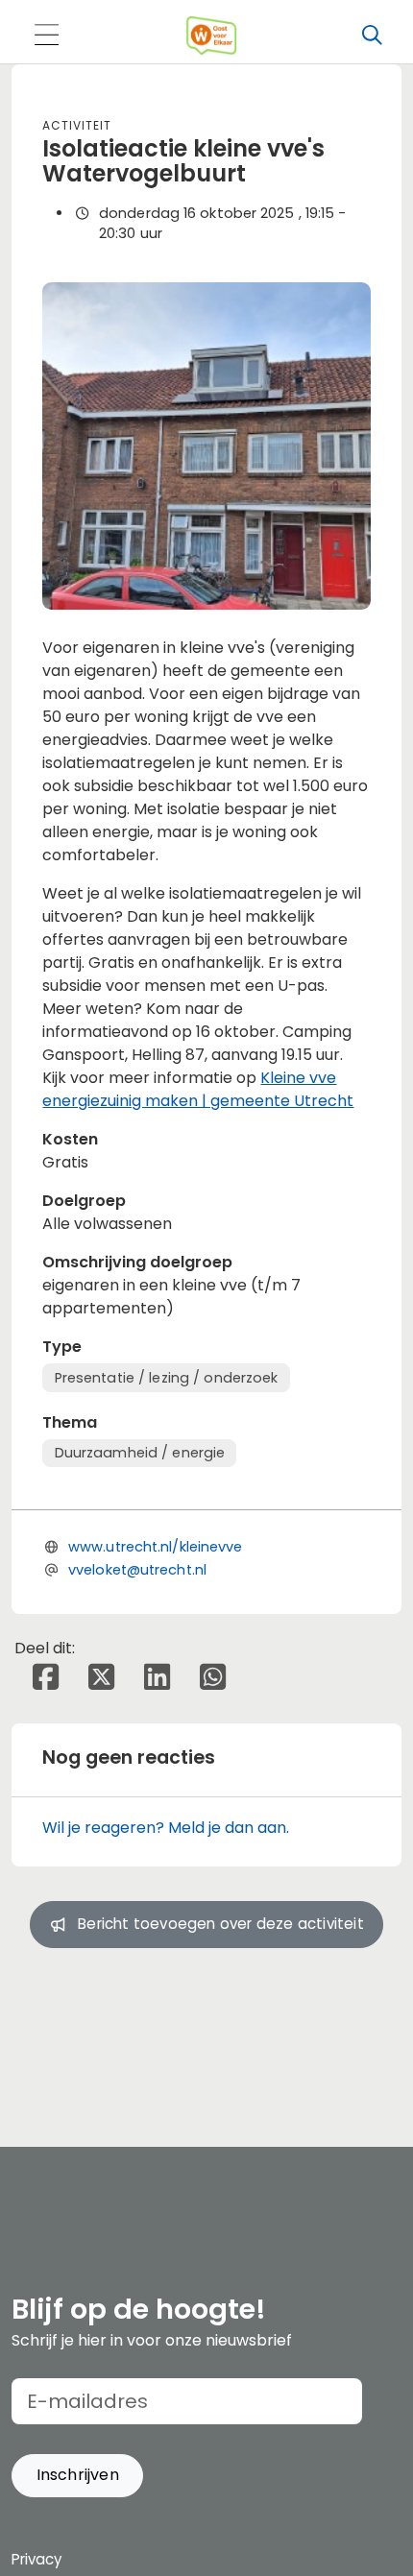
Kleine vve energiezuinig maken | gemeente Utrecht (198, 1089)
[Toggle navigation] (46, 36)
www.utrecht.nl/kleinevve (155, 1547)
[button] (77, 2476)
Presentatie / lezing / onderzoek (167, 1378)
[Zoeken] (372, 36)
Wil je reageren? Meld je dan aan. (166, 1828)
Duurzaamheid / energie (140, 1453)
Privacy (36, 2559)
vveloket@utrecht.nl (137, 1570)
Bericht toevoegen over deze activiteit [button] (221, 1924)
